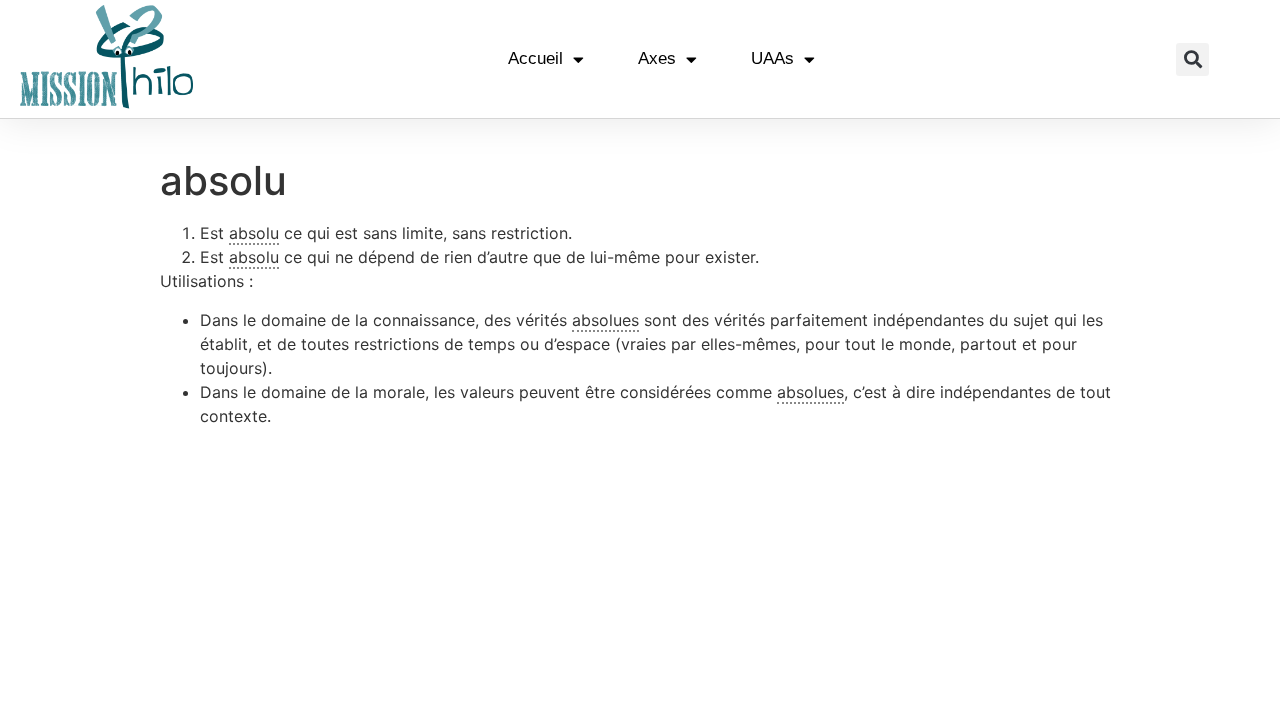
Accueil (535, 58)
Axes (657, 58)
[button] (1192, 59)
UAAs (772, 58)
